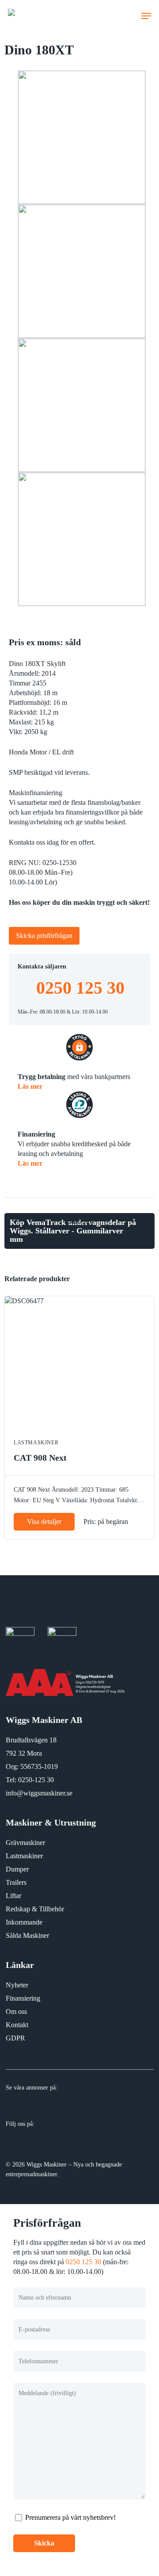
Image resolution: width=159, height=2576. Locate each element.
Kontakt (17, 2025)
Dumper (17, 1869)
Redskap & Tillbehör (35, 1909)
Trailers (16, 1882)
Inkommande (24, 1922)
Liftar (13, 1896)
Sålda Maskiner (27, 1935)
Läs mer (30, 1086)
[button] (146, 16)
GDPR (15, 2038)
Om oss (16, 2011)
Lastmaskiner (24, 1856)
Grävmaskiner (25, 1843)
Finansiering (23, 1998)
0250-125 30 (36, 1780)
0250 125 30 (80, 988)
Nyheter (17, 1985)
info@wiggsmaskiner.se (39, 1793)
